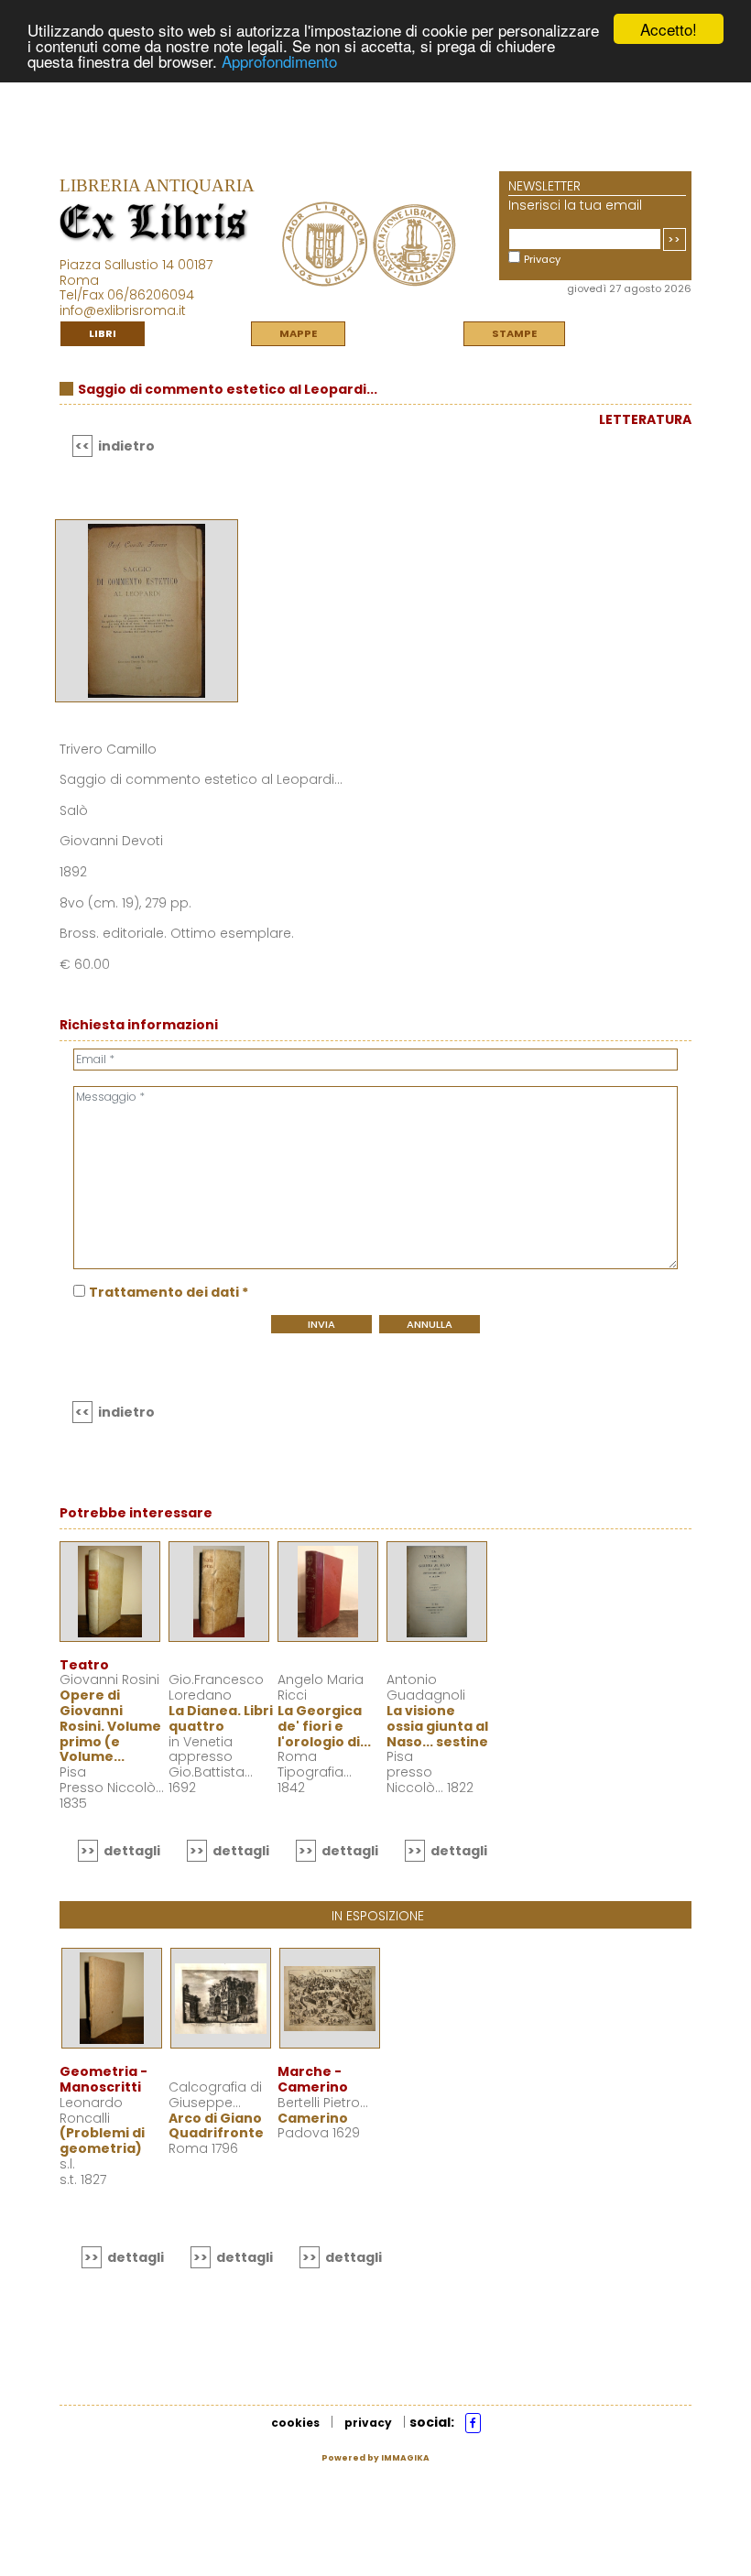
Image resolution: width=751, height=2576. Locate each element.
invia (321, 1324)
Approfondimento (279, 61)
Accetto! (669, 29)
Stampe (514, 333)
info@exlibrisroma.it (123, 310)
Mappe (298, 333)
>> (674, 239)
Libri (103, 333)
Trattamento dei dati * (169, 1292)
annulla (430, 1324)
